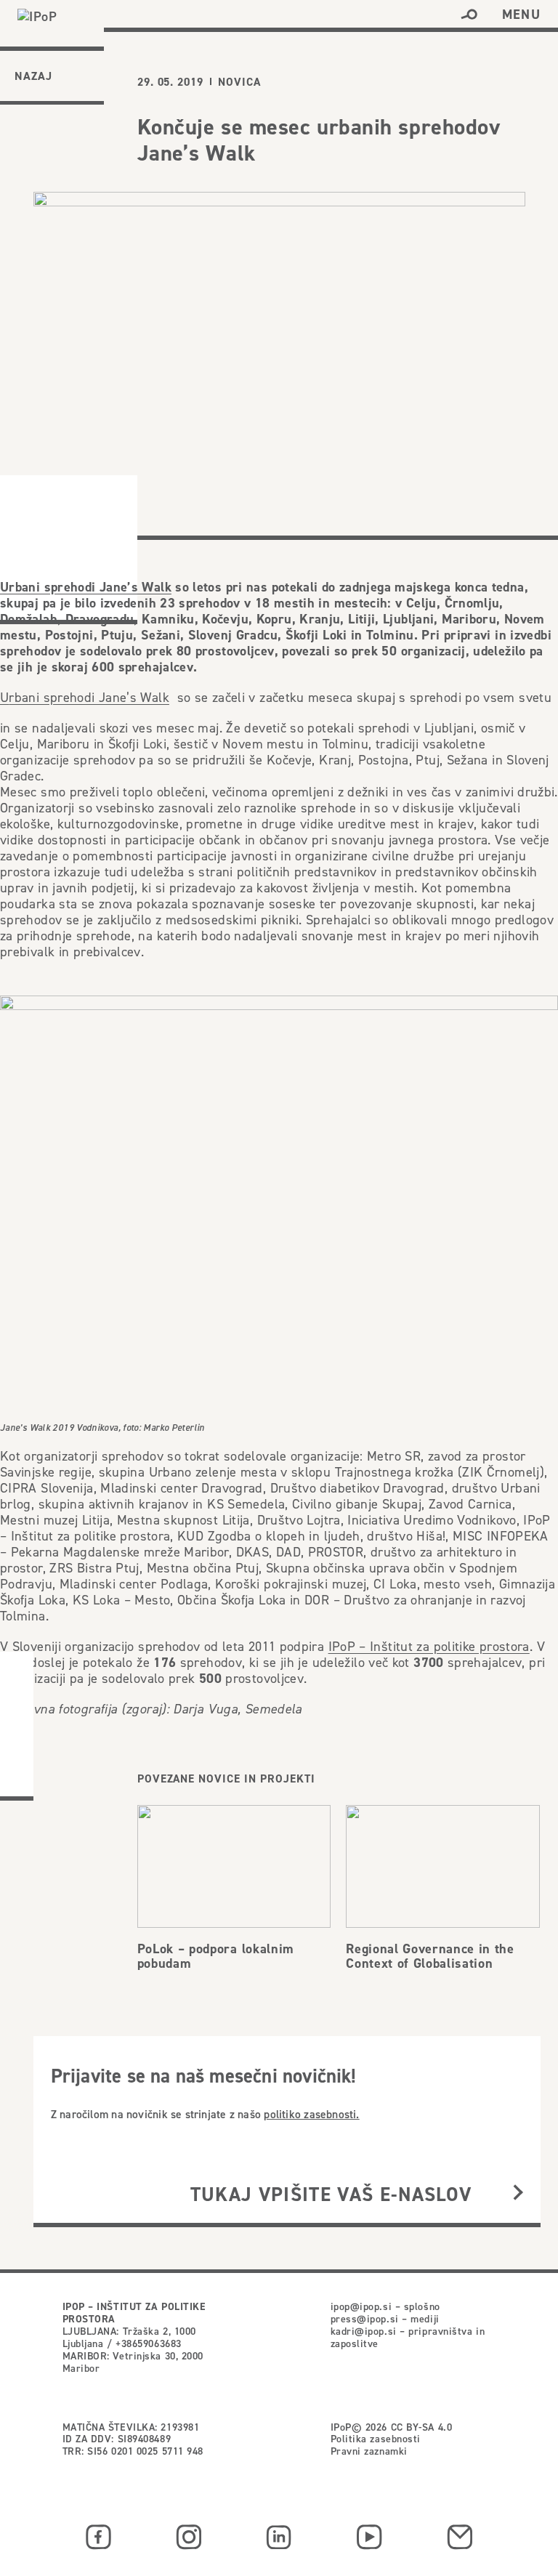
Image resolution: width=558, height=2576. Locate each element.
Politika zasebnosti (376, 2439)
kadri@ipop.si (364, 2331)
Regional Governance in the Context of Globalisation (430, 1955)
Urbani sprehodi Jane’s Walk (86, 586)
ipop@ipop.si (361, 2306)
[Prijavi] (518, 2194)
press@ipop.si (365, 2319)
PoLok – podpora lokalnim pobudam (216, 1955)
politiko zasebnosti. (311, 2114)
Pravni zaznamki (369, 2451)
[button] (469, 15)
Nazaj (33, 76)
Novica (239, 82)
